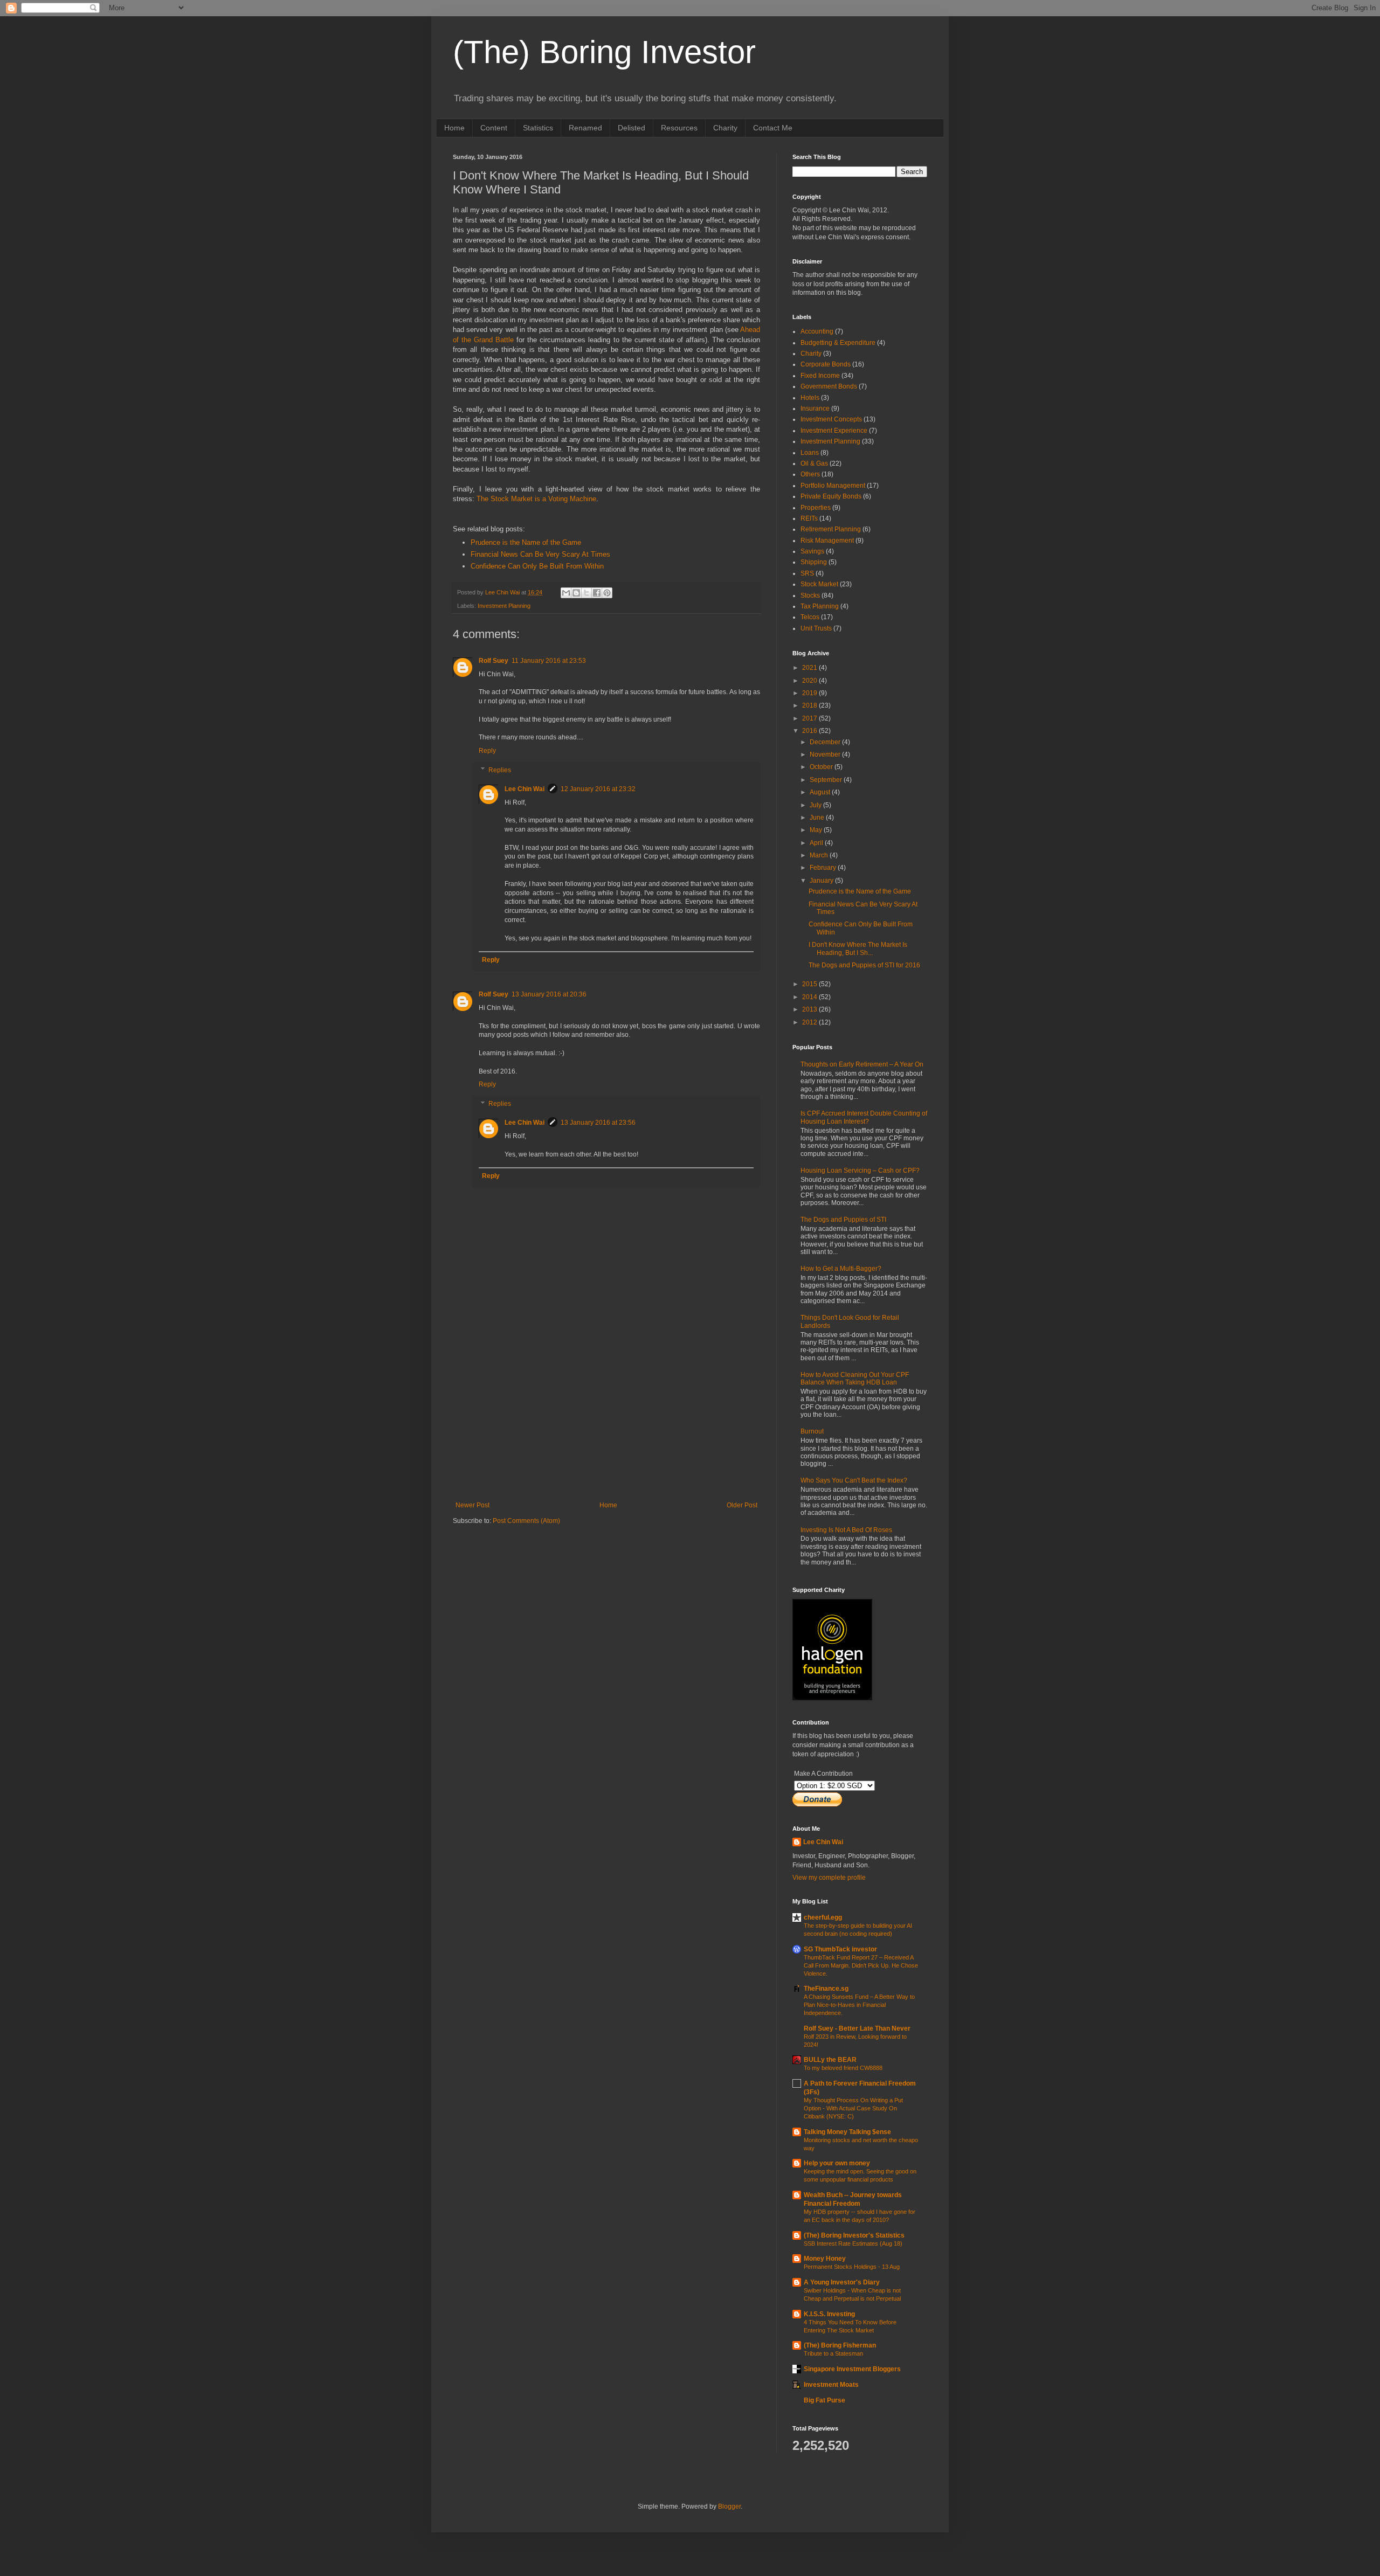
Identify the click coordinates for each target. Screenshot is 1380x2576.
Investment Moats (831, 2385)
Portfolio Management (833, 486)
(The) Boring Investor (604, 52)
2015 (810, 984)
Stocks (810, 595)
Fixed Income (820, 376)
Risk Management (827, 541)
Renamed (585, 128)
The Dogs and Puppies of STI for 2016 (864, 965)
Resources (679, 128)
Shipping (814, 562)
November (826, 754)
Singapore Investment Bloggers (852, 2369)
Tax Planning (820, 606)
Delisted (632, 128)
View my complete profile (829, 1878)
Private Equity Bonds (831, 496)
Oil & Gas (814, 463)
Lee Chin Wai (525, 789)
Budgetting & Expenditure (838, 343)
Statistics (538, 128)
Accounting (817, 331)
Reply (487, 751)
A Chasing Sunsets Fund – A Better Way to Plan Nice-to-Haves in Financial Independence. (859, 2005)
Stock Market (819, 584)
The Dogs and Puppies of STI (843, 1220)
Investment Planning (504, 606)
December (826, 742)
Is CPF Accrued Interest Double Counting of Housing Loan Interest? (864, 1117)
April (817, 843)
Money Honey (825, 2259)
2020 (810, 681)
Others (810, 474)
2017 (810, 718)
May (817, 830)
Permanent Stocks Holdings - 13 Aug (852, 2267)
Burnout (812, 1431)
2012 (810, 1022)
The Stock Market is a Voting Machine (536, 499)
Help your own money (837, 2163)
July (816, 805)
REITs (809, 518)
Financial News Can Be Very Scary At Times (540, 554)
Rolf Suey (494, 661)
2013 (810, 1009)
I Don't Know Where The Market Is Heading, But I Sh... (858, 948)
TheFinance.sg (826, 1989)
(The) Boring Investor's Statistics (854, 2235)
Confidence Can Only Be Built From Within (537, 566)
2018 (810, 705)
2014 (810, 997)
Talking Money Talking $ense (847, 2132)
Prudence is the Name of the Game (526, 542)
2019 (810, 693)
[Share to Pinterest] (607, 593)
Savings (812, 551)
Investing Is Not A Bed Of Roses (846, 1530)
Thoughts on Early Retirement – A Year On (862, 1064)
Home (454, 128)
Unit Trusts (816, 628)
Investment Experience (834, 431)
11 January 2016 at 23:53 (549, 661)
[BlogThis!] (576, 593)
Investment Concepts (831, 419)
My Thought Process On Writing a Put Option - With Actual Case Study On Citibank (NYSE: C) (853, 2108)
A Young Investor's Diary (842, 2282)
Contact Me (773, 128)
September (827, 780)
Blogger (729, 2506)
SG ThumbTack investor (840, 1949)
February (824, 868)
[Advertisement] (606, 1421)
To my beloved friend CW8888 (843, 2068)
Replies (500, 770)
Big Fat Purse (824, 2400)
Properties (816, 508)
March (820, 855)
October (822, 767)
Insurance (815, 408)
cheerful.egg (823, 1917)
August (821, 792)
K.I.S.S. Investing (829, 2314)
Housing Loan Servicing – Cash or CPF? (860, 1171)
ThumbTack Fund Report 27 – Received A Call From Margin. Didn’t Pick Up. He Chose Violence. (861, 1965)
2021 (810, 668)
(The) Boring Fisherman (840, 2345)
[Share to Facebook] (597, 593)
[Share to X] (586, 593)
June (818, 818)
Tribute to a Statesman (833, 2353)
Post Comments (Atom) (526, 1521)
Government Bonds (829, 386)
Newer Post (472, 1505)
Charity (725, 128)
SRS (807, 573)
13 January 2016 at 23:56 (598, 1123)
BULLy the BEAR (830, 2060)
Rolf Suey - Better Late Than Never (857, 2028)
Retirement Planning (831, 529)
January (822, 881)
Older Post (742, 1505)
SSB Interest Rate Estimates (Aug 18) (853, 2243)
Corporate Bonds (826, 364)
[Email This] (566, 593)
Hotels (810, 398)
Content (494, 128)
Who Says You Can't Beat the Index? (854, 1480)
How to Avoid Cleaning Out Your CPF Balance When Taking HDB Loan (855, 1379)
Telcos (810, 617)
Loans (810, 453)
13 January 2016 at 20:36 (549, 994)
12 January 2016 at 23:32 (598, 789)
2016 (810, 731)
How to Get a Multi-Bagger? (841, 1269)
